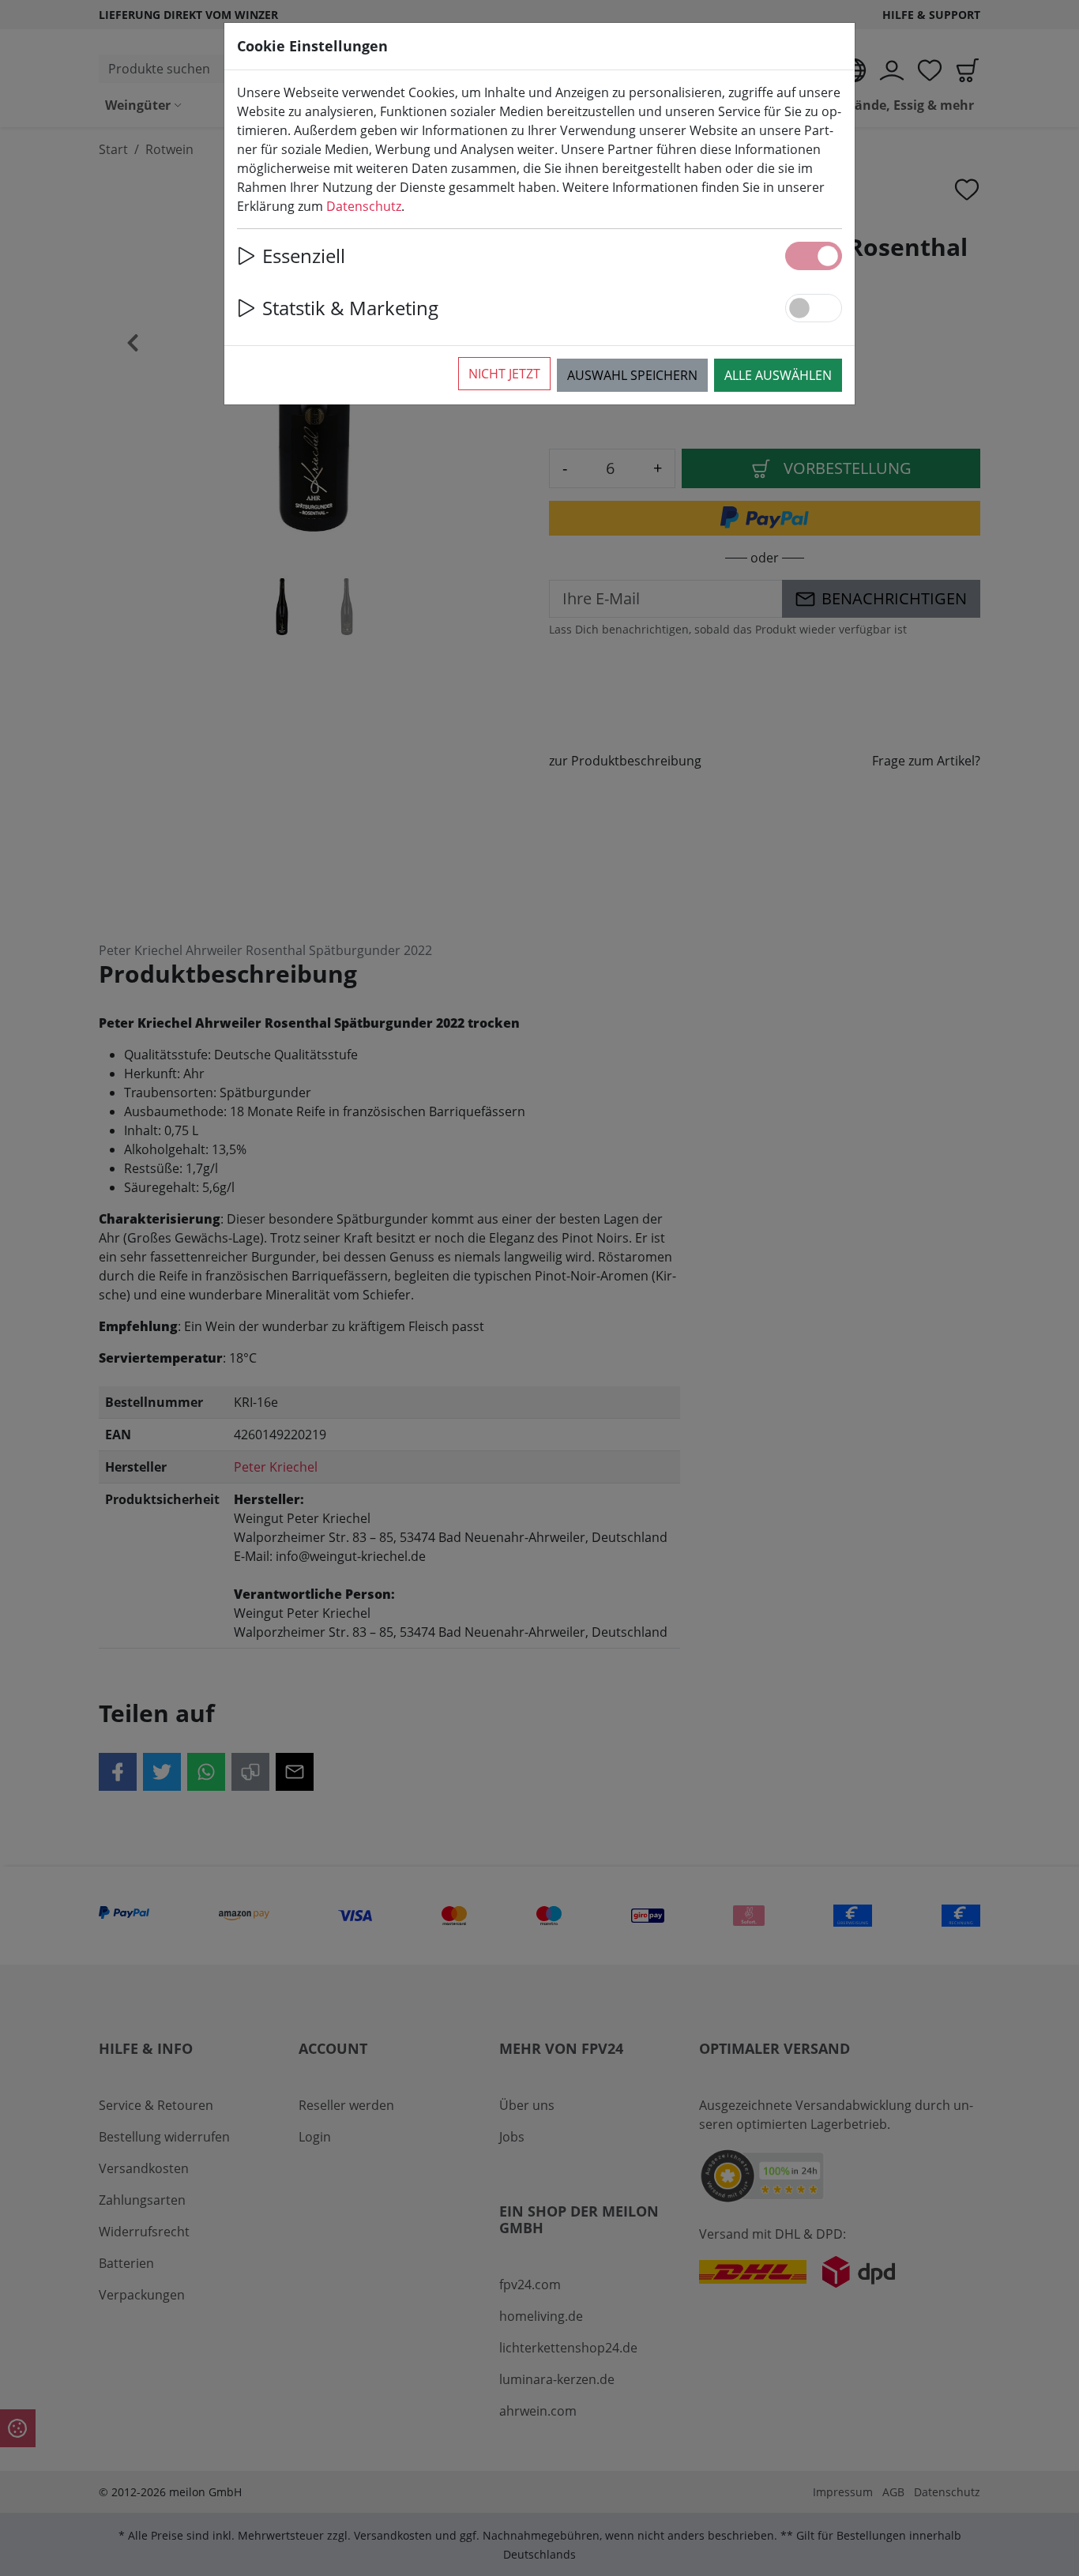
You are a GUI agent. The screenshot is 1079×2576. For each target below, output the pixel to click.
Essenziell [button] (304, 256)
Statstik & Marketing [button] (350, 308)
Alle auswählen (778, 375)
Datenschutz (364, 206)
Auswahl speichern (632, 375)
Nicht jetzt (504, 374)
